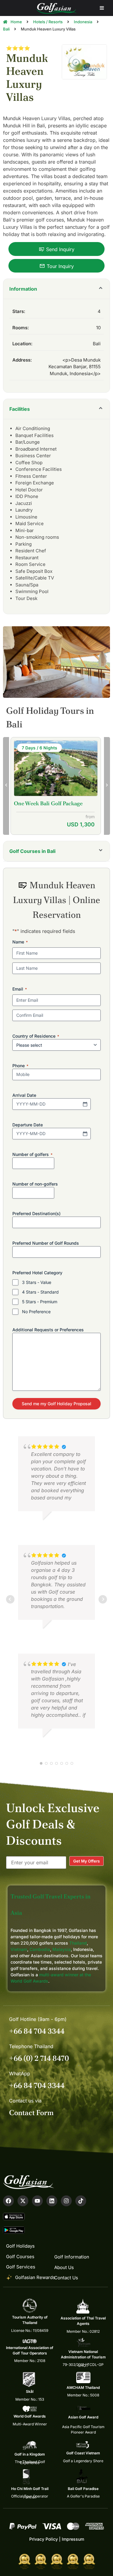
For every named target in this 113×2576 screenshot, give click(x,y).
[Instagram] (66, 2201)
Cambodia (40, 1949)
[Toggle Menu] (102, 8)
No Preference (36, 1312)
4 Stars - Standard (40, 1292)
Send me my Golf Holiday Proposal (56, 1404)
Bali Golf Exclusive (37, 803)
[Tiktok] (81, 2201)
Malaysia (62, 1949)
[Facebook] (8, 2201)
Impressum (73, 2539)
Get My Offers (86, 1861)
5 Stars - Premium (40, 1302)
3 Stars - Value (37, 1282)
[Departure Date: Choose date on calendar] (85, 1134)
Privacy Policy (44, 2539)
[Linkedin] (52, 2201)
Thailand (78, 1943)
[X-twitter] (23, 2201)
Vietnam (19, 1949)
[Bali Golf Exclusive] (56, 769)
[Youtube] (37, 2201)
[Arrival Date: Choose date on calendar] (85, 1104)
